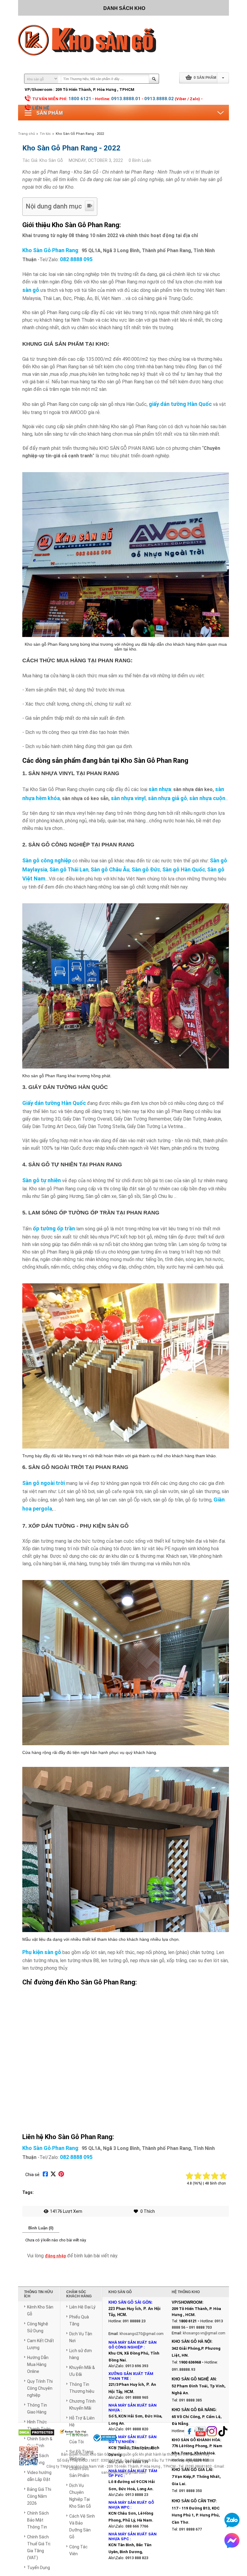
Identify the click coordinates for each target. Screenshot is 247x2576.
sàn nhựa (160, 789)
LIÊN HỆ (41, 108)
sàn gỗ (31, 290)
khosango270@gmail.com (142, 2334)
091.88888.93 (183, 2370)
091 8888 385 (190, 2400)
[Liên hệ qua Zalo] (232, 2520)
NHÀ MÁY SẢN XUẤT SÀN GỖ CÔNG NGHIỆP (133, 2345)
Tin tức (45, 134)
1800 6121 (80, 99)
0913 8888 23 (137, 2495)
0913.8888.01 (126, 99)
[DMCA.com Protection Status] (36, 2433)
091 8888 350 (190, 2491)
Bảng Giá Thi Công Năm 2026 (39, 2496)
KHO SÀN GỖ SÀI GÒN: (130, 2302)
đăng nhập (55, 2256)
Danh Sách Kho (124, 8)
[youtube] (201, 2432)
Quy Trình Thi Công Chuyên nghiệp (40, 2388)
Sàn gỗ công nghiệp (47, 860)
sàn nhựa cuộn (207, 798)
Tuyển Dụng (39, 2568)
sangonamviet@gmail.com (124, 2472)
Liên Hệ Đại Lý (82, 2307)
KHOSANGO (146, 2448)
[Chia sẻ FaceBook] (45, 2175)
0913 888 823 (137, 2558)
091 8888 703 (200, 2327)
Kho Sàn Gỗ (99, 2454)
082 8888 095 (76, 259)
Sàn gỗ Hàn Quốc (184, 869)
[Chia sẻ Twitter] (53, 2175)
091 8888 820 (137, 2429)
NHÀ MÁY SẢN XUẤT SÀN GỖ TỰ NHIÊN (133, 2439)
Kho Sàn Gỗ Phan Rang (50, 250)
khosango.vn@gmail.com (204, 2333)
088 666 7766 (137, 2526)
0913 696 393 (137, 2366)
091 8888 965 (137, 2398)
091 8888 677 (190, 2529)
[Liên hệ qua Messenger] (232, 2540)
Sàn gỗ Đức (146, 869)
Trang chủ (27, 134)
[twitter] (212, 2432)
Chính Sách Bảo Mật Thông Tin (38, 2520)
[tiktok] (223, 2432)
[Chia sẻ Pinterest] (61, 2175)
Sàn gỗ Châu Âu (110, 869)
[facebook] (189, 2432)
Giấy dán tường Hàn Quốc (54, 1103)
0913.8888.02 (159, 99)
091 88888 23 (134, 2321)
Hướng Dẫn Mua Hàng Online (38, 2364)
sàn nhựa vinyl (128, 798)
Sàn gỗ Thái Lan (69, 869)
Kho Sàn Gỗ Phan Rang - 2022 (80, 134)
